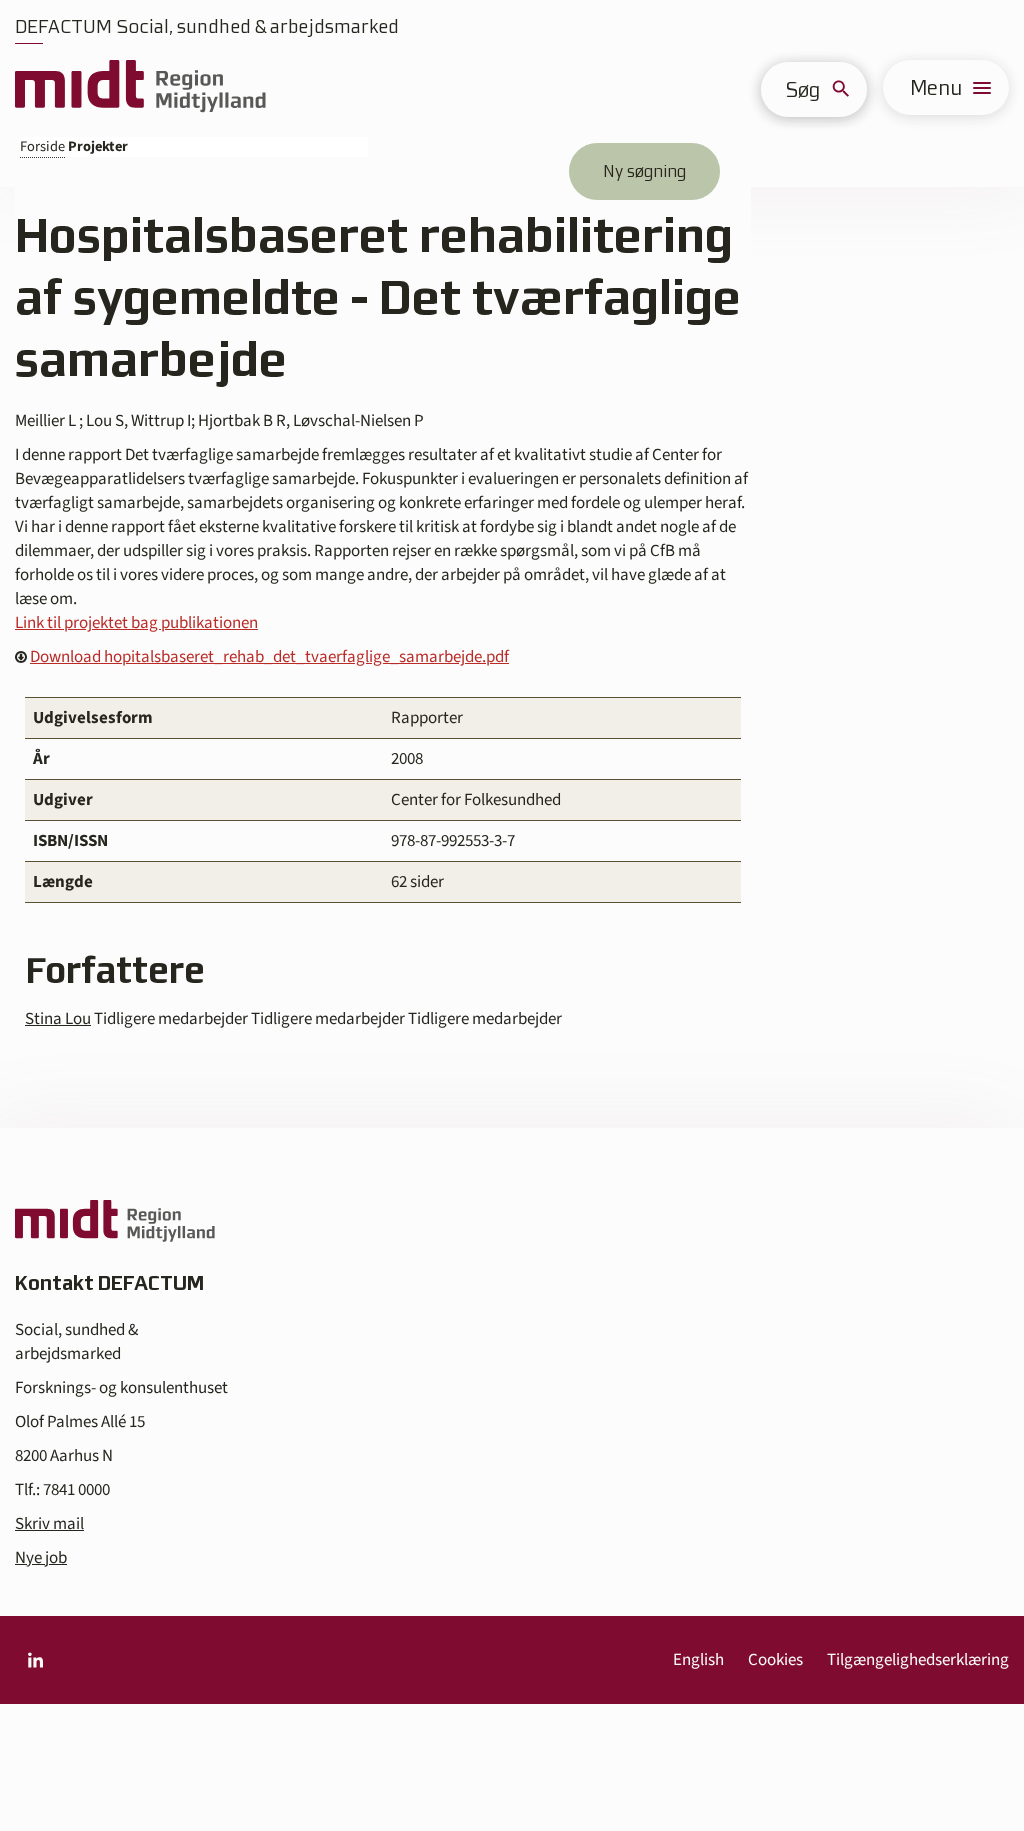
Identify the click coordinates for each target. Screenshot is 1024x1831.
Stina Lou (58, 1019)
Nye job (41, 1558)
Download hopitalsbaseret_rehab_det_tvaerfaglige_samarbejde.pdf (269, 657)
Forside (42, 146)
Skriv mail (49, 1524)
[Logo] (140, 87)
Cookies (775, 1660)
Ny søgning (644, 171)
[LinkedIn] (35, 1660)
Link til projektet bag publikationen (136, 623)
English (698, 1660)
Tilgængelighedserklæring (918, 1660)
